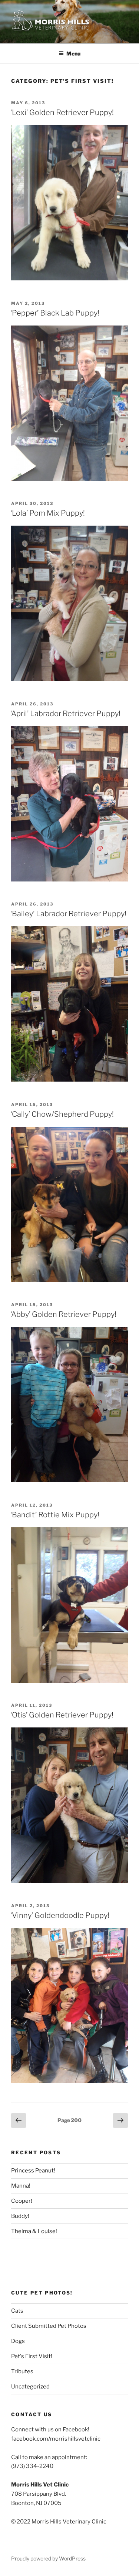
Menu (73, 53)
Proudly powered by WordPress (48, 2558)
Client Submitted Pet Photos (49, 2326)
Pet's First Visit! (32, 2356)
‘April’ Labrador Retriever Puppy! (65, 714)
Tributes (22, 2371)
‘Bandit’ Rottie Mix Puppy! (55, 1515)
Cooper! (22, 2201)
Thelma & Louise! (34, 2231)
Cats (17, 2311)
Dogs (18, 2341)
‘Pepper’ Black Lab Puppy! (55, 313)
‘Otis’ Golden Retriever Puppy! (62, 1715)
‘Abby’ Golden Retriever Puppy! (63, 1314)
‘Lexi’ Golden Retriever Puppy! (62, 112)
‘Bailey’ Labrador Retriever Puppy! (68, 914)
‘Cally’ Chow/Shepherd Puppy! (62, 1114)
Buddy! (20, 2216)
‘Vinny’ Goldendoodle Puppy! (60, 1915)
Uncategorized (30, 2387)
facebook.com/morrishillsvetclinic (56, 2439)
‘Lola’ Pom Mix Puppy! (48, 513)
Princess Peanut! (33, 2171)
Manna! (21, 2186)
